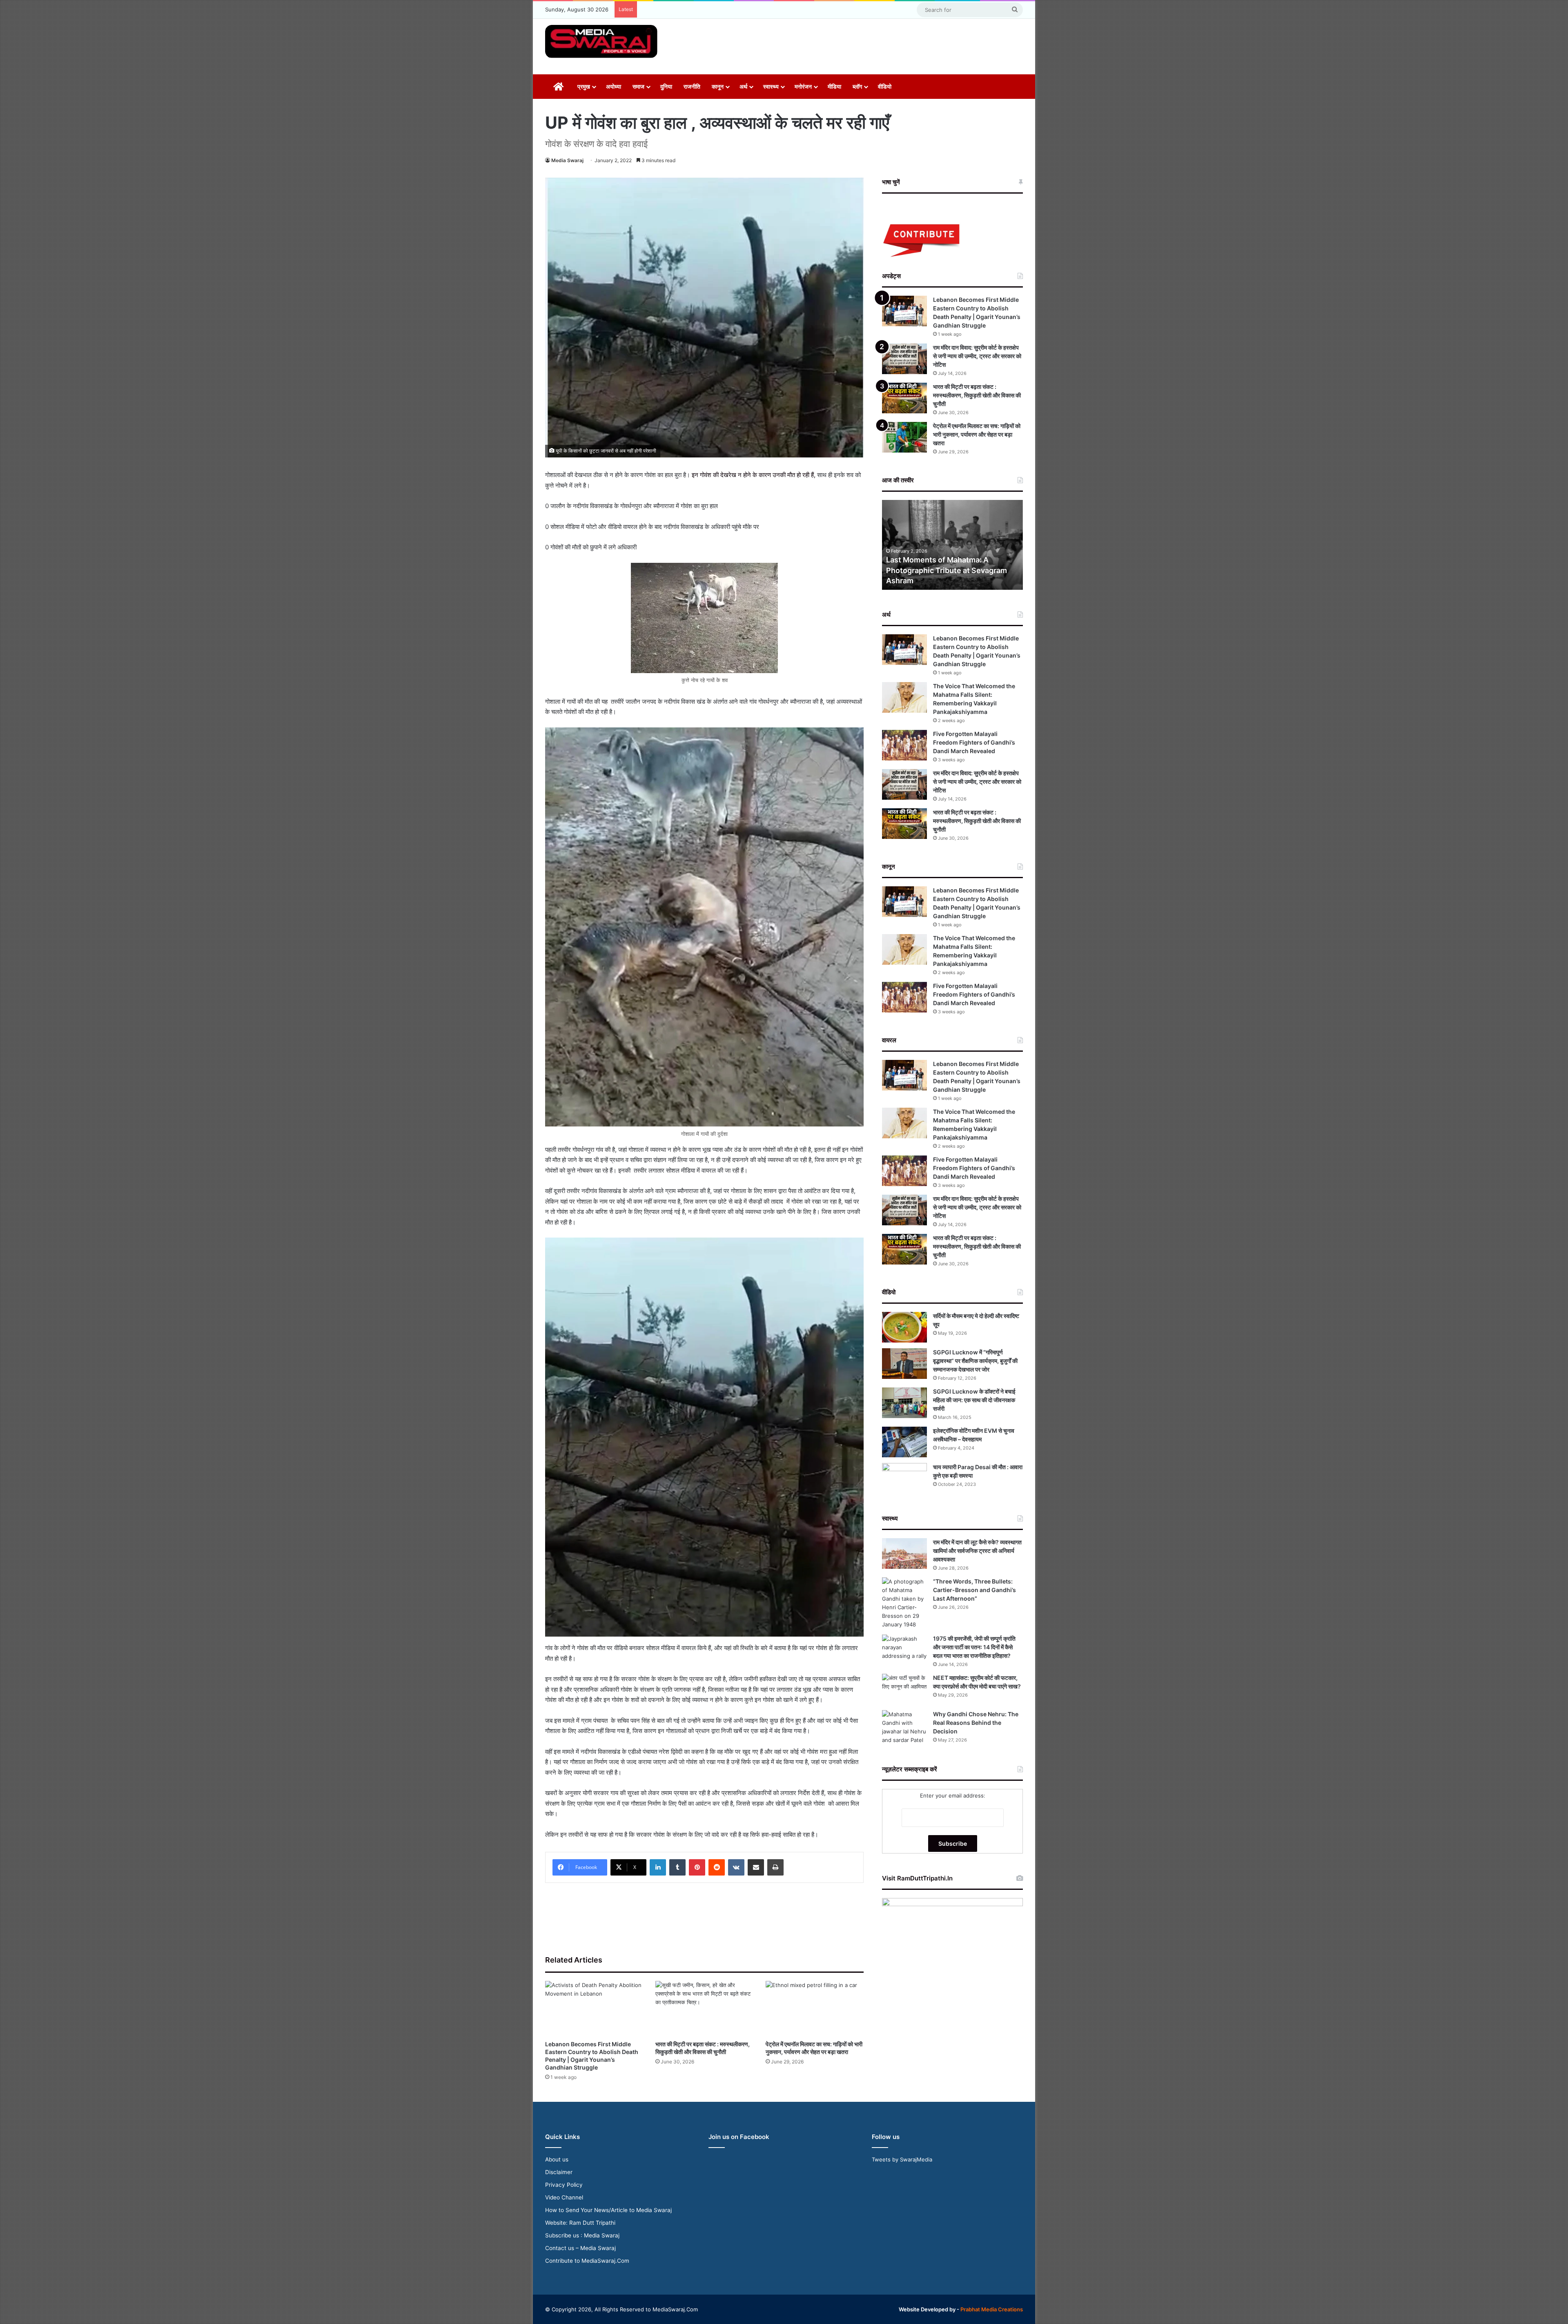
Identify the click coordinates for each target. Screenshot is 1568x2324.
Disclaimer (559, 2172)
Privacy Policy (564, 2185)
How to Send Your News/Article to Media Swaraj (608, 2210)
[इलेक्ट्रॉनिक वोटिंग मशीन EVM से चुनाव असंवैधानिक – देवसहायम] (904, 1442)
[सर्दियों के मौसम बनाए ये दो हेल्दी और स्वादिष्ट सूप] (904, 1327)
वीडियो (885, 86)
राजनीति (692, 86)
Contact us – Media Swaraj (580, 2248)
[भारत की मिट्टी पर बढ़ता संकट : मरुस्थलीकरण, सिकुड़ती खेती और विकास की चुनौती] (704, 2008)
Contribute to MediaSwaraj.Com (587, 2261)
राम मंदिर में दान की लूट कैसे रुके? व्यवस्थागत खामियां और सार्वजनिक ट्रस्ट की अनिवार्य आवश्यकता (977, 1551)
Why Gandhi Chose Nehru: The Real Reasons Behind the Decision (976, 1723)
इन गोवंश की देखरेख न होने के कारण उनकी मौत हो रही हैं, (754, 475)
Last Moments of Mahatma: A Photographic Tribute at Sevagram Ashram (947, 570)
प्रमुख (584, 86)
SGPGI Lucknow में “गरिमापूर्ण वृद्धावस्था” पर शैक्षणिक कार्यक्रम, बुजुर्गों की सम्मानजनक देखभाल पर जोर (975, 1361)
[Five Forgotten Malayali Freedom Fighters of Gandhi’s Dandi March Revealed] (904, 745)
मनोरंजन (803, 86)
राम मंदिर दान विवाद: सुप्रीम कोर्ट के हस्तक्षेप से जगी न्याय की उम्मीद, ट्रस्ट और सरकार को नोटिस (977, 356)
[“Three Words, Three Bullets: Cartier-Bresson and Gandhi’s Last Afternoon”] (904, 1603)
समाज (638, 86)
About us (557, 2159)
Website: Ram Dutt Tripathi (580, 2223)
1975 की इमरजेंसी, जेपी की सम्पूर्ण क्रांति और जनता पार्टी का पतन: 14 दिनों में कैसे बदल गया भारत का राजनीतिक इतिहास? (974, 1647)
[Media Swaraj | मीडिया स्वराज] (601, 41)
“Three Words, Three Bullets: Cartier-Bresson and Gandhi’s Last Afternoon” (974, 1590)
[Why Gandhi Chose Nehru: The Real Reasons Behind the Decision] (904, 1727)
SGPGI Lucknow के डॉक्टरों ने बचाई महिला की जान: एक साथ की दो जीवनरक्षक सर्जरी (974, 1400)
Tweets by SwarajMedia (902, 2159)
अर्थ (743, 86)
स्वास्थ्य (771, 86)
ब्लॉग (857, 86)
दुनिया (666, 86)
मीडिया (834, 86)
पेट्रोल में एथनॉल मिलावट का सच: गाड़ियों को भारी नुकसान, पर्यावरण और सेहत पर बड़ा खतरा (977, 434)
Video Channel (564, 2197)
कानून (718, 86)
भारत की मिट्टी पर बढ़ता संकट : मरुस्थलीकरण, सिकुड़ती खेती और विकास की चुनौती (977, 395)
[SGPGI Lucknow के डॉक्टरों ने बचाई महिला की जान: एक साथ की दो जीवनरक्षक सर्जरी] (904, 1403)
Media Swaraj (567, 160)
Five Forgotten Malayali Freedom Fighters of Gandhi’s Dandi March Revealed (974, 742)
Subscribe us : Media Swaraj (582, 2235)
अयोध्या (614, 86)
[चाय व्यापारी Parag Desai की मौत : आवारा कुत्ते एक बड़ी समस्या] (904, 1478)
